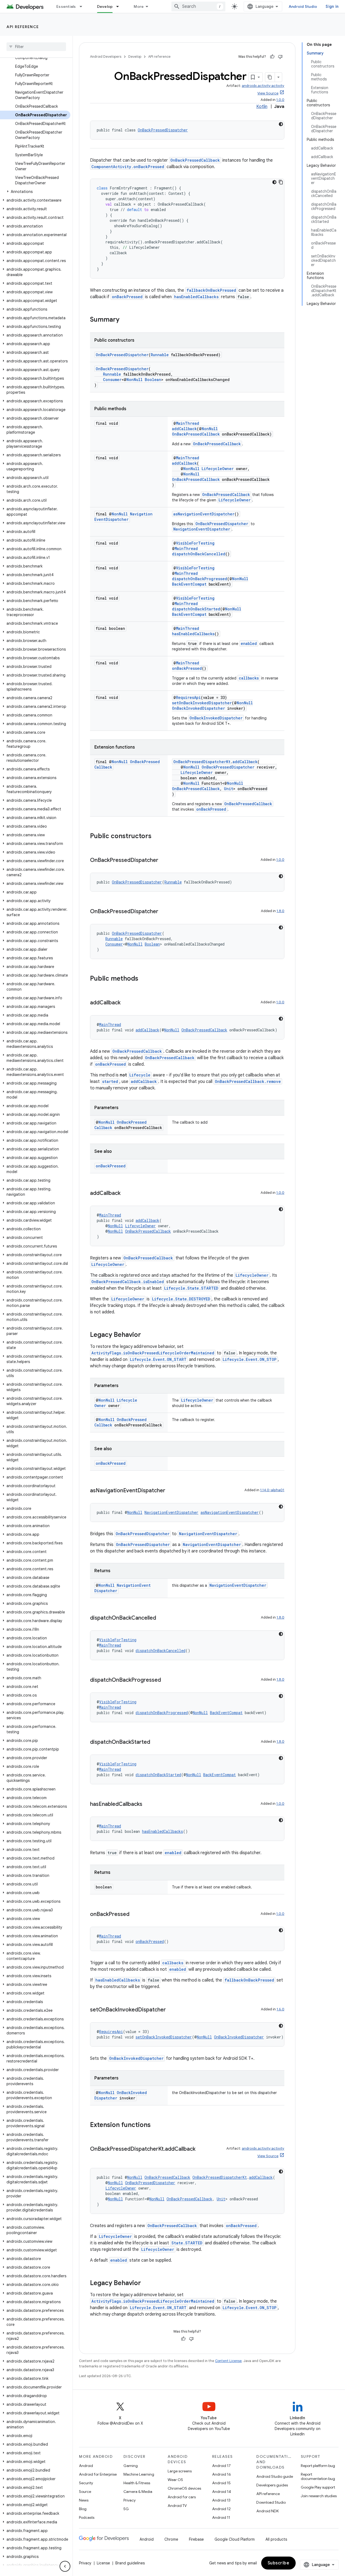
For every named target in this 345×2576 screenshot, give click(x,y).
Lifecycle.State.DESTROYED (181, 1299)
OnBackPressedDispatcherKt (202, 762)
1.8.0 (280, 911)
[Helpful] (272, 57)
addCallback (184, 429)
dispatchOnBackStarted (196, 609)
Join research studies (319, 2496)
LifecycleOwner (218, 469)
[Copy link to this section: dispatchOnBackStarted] (156, 1742)
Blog (83, 2509)
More (139, 6)
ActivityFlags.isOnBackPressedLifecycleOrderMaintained (153, 1353)
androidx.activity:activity (263, 86)
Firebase (196, 2539)
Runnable (160, 355)
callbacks (249, 678)
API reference (23, 27)
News (84, 2500)
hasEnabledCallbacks (196, 297)
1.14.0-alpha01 (272, 1490)
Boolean (153, 380)
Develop (105, 6)
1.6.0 (280, 2009)
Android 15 (221, 2483)
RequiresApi (188, 697)
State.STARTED (187, 2243)
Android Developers (106, 57)
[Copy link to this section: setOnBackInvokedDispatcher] (171, 2010)
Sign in (332, 6)
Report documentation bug (318, 2476)
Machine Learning (139, 2474)
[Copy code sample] (281, 182)
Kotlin (262, 107)
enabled (249, 643)
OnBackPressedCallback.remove (248, 1081)
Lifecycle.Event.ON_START (158, 1359)
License (103, 2563)
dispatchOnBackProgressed (200, 579)
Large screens (180, 2471)
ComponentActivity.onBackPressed (128, 167)
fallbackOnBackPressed (211, 290)
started (110, 1081)
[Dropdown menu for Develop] (120, 6)
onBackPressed (127, 297)
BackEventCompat (189, 584)
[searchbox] (36, 47)
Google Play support (318, 2487)
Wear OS (175, 2480)
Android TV (177, 2506)
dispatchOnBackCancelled (199, 554)
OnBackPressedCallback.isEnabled (128, 1282)
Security (86, 2483)
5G (126, 2509)
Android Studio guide (275, 2476)
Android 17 (221, 2466)
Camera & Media (138, 2492)
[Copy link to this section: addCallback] (126, 1003)
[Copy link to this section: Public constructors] (157, 837)
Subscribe (279, 2563)
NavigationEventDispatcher (123, 517)
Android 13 (221, 2500)
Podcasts (87, 2517)
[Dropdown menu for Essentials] (83, 6)
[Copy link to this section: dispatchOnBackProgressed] (166, 1680)
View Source (268, 93)
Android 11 (221, 2517)
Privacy (130, 2500)
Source (85, 2492)
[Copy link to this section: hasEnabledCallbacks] (148, 1804)
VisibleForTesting (195, 543)
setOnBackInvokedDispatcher (202, 703)
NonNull (134, 380)
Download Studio (271, 2502)
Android (86, 2466)
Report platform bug (318, 2466)
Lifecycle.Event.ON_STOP (250, 1359)
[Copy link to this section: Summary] (125, 320)
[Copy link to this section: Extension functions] (156, 2125)
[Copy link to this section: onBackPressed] (135, 1915)
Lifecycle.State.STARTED (191, 1288)
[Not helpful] (280, 57)
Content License (228, 2361)
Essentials (66, 6)
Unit (229, 789)
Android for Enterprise (98, 2474)
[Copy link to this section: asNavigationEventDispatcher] (171, 1491)
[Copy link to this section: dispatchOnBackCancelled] (161, 1618)
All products (276, 2539)
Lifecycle (140, 1075)
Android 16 (222, 2474)
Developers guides (272, 2485)
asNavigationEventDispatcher (204, 514)
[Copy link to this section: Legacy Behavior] (146, 1335)
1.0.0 (280, 100)
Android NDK (268, 2511)
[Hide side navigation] (65, 2566)
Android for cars (182, 2497)
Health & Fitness (137, 2483)
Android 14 (222, 2492)
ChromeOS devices (184, 2488)
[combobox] (198, 6)
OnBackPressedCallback (195, 160)
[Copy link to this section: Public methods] (144, 979)
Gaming (131, 2466)
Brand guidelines (130, 2563)
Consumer (112, 380)
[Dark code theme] (281, 124)
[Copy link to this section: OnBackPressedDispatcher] (164, 861)
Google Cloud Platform (235, 2539)
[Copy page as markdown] (270, 77)
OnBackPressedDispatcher (163, 130)
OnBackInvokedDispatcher (199, 708)
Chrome (171, 2539)
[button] (35, 192)
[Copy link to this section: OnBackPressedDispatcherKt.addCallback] (201, 2149)
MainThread (188, 423)
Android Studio (303, 6)
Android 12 (221, 2509)
